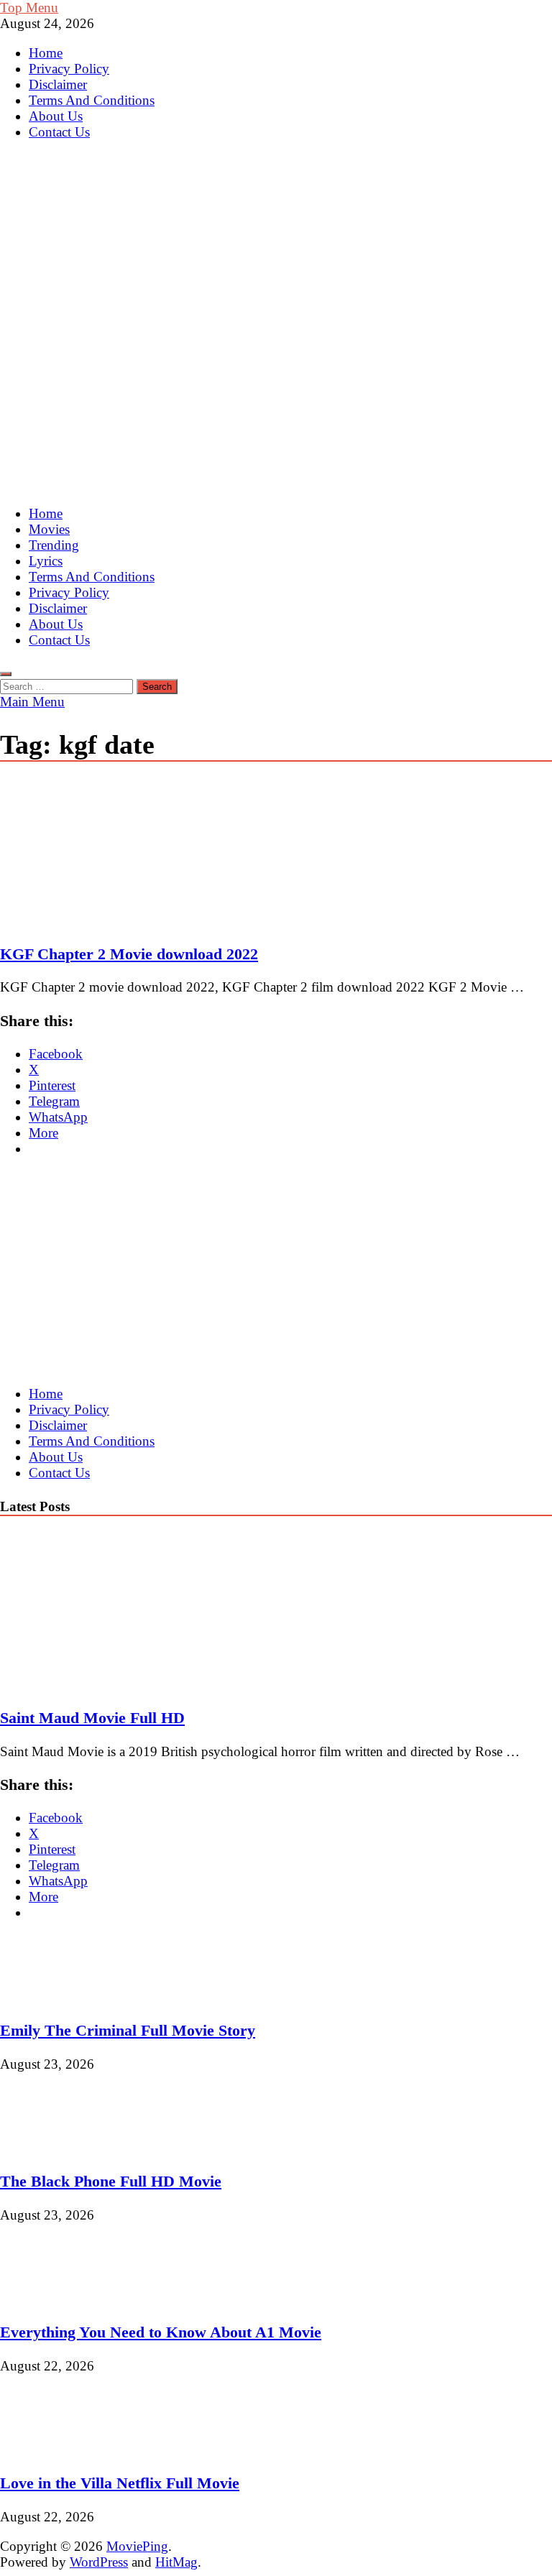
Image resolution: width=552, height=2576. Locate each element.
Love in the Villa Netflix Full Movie (120, 2483)
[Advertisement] (276, 392)
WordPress (99, 2562)
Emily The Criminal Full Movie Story (128, 2030)
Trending (54, 545)
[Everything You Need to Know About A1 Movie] (49, 2299)
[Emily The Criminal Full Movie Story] (49, 1997)
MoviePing (137, 2546)
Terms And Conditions (92, 100)
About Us (56, 116)
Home (46, 53)
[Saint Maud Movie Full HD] (125, 1685)
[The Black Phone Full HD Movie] (49, 2148)
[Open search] (6, 674)
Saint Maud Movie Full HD (92, 1718)
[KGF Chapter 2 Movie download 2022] (276, 854)
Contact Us (59, 132)
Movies (49, 529)
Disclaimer (58, 84)
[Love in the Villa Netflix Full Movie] (49, 2450)
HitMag (176, 2562)
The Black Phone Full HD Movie (111, 2181)
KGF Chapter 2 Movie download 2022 (129, 954)
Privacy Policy (69, 69)
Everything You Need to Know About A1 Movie (161, 2332)
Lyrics (46, 561)
